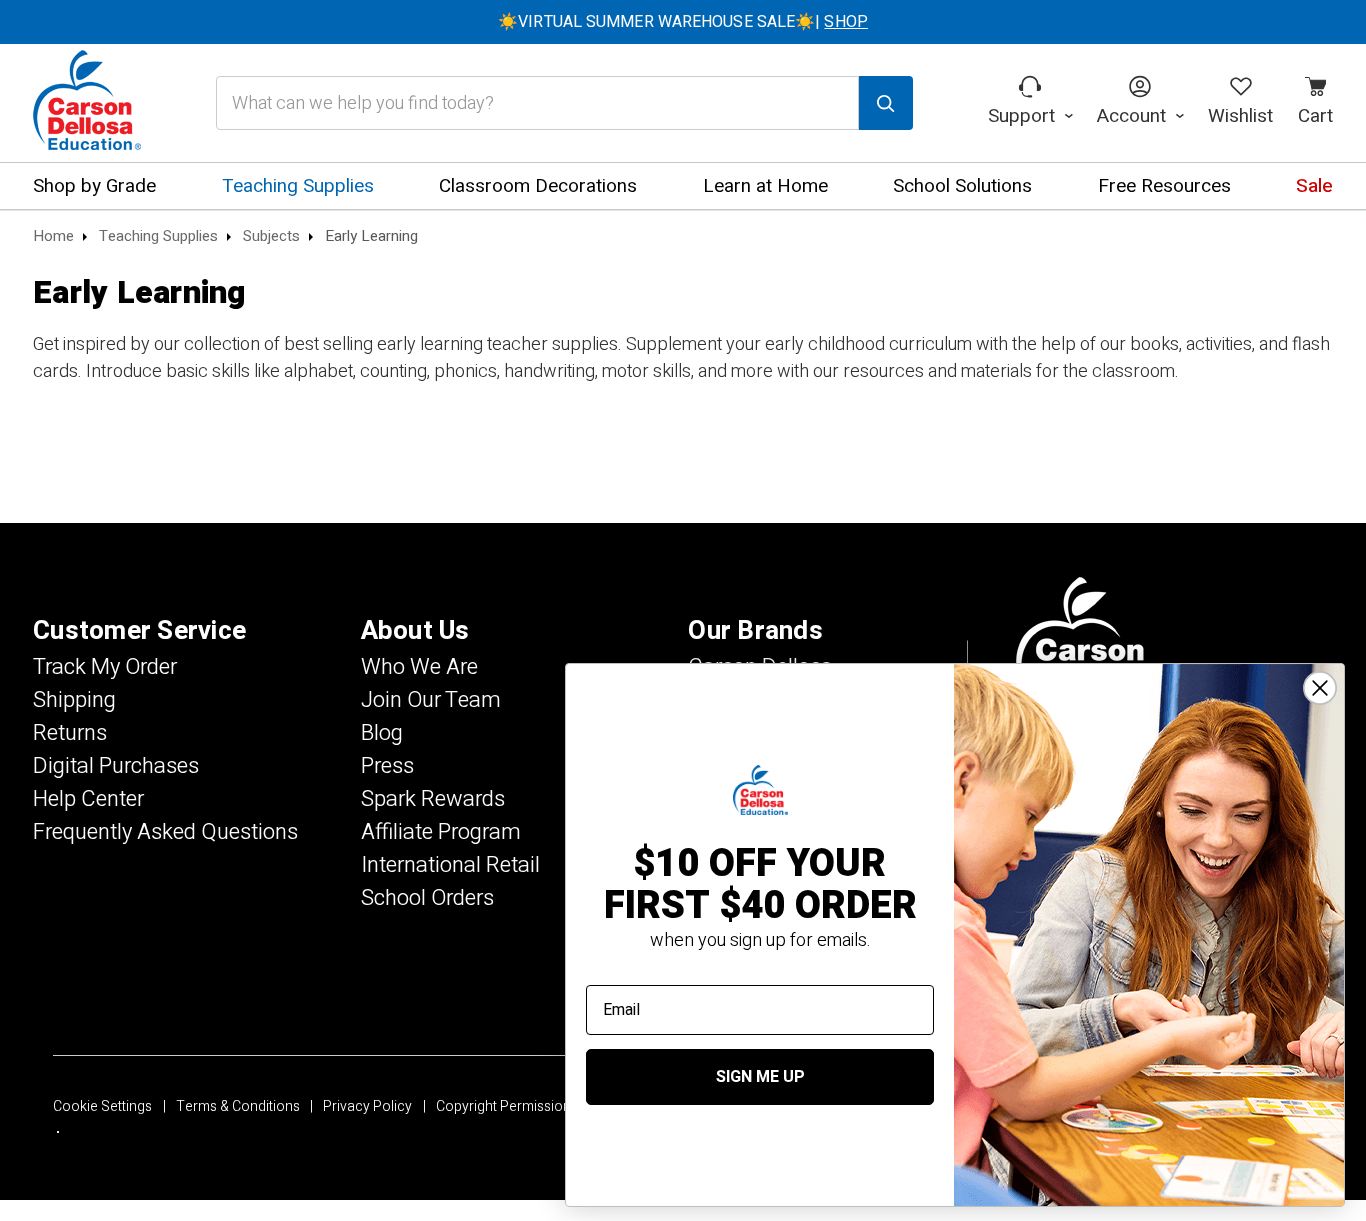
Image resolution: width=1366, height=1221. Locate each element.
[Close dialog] (1320, 688)
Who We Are (419, 667)
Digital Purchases (116, 766)
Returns (70, 733)
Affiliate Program (441, 832)
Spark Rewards (433, 799)
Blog (382, 733)
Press (387, 766)
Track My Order (105, 667)
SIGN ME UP (760, 1077)
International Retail (450, 865)
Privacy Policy (367, 1106)
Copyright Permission (503, 1106)
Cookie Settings (102, 1106)
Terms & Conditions (238, 1106)
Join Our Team (431, 700)
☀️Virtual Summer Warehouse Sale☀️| (683, 22)
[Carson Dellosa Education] (87, 103)
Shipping (74, 700)
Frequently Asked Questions (165, 832)
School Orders (427, 898)
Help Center (88, 799)
